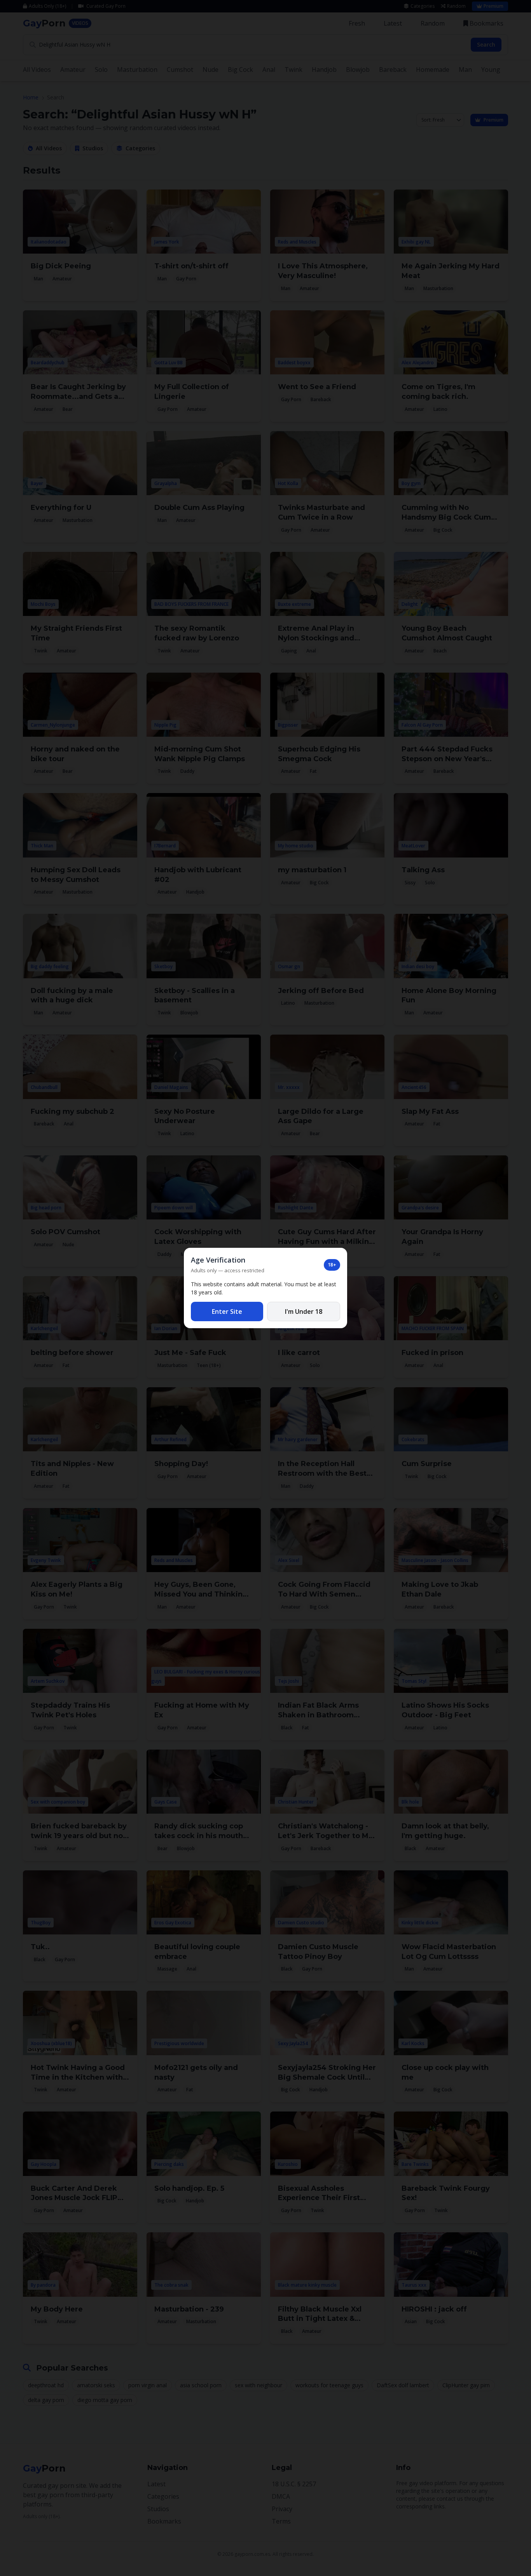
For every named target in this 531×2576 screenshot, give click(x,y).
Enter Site (227, 1311)
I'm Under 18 (304, 1311)
